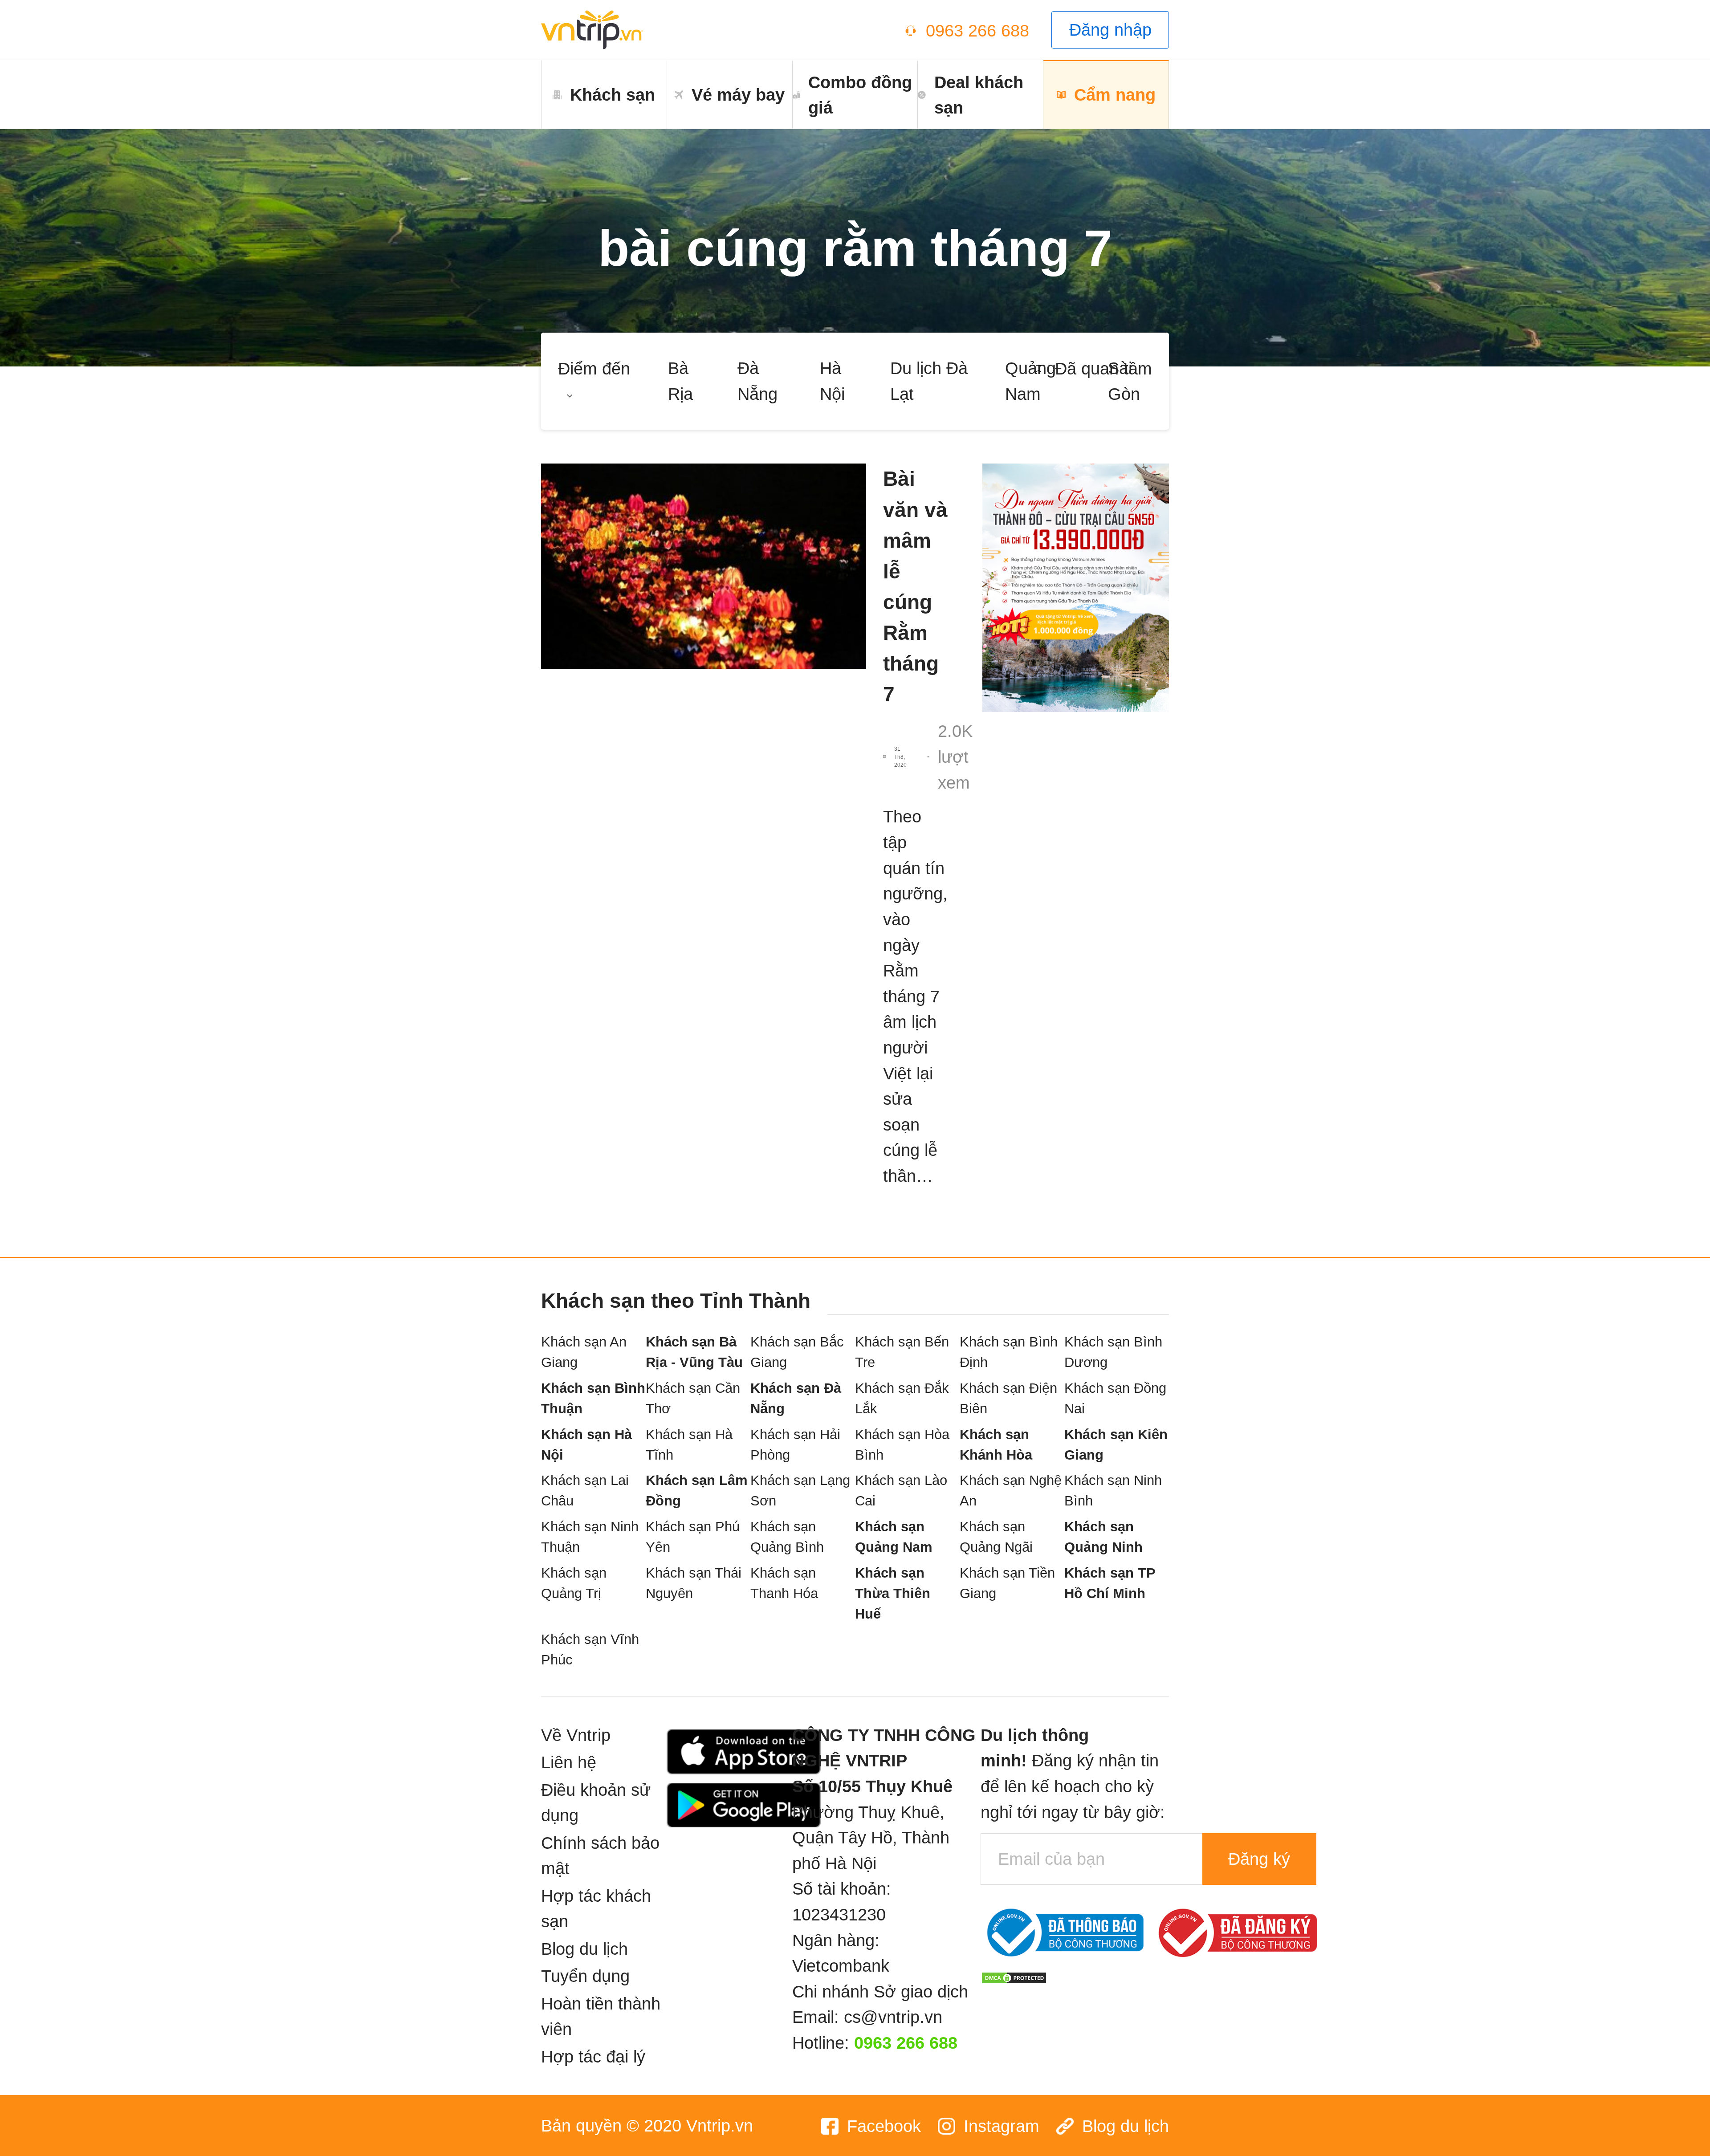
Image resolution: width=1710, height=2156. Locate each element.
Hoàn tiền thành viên (601, 2016)
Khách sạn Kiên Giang (1116, 1445)
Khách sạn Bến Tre (902, 1352)
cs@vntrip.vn (893, 2017)
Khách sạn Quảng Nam (894, 1537)
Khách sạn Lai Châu (585, 1491)
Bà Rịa (680, 381)
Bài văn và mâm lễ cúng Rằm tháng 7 (915, 586)
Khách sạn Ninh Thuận (590, 1537)
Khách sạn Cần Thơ (693, 1398)
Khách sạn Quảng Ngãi (996, 1537)
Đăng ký (1259, 1859)
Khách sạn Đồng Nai (1115, 1398)
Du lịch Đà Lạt (929, 381)
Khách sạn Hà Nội (586, 1445)
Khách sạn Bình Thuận (593, 1398)
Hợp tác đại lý (593, 2056)
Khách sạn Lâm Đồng (697, 1491)
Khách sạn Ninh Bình (1113, 1491)
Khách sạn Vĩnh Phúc (590, 1650)
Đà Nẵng (757, 381)
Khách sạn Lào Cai (901, 1491)
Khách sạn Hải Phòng (795, 1445)
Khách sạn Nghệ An (1011, 1491)
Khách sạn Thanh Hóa (784, 1583)
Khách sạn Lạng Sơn (800, 1491)
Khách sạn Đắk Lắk (902, 1398)
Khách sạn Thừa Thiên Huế (893, 1593)
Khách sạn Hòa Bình (902, 1445)
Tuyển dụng (585, 1976)
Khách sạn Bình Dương (1113, 1352)
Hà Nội (832, 381)
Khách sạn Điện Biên (1008, 1398)
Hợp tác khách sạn (596, 1909)
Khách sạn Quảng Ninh (1103, 1537)
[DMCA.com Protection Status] (1014, 1976)
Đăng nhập (1110, 30)
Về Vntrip (576, 1735)
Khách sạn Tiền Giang (1007, 1583)
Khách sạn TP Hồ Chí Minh (1110, 1583)
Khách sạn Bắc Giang (797, 1352)
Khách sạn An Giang (584, 1352)
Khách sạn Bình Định (1009, 1352)
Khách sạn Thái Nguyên (694, 1583)
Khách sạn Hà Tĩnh (689, 1445)
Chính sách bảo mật (600, 1856)
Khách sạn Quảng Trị (574, 1583)
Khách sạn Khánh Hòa (996, 1445)
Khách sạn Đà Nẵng (796, 1398)
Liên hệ (569, 1762)
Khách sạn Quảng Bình (787, 1537)
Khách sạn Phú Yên (693, 1537)
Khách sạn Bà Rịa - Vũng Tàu (694, 1352)
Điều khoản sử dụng (596, 1803)
